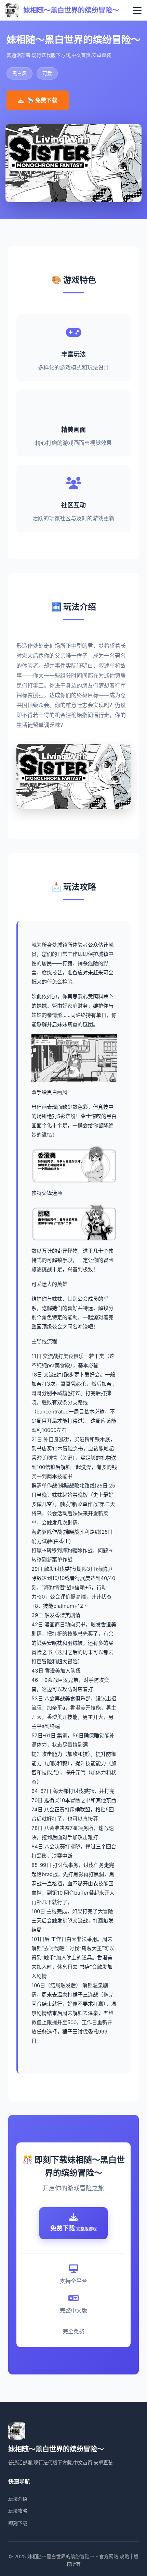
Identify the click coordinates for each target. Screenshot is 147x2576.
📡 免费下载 (42, 100)
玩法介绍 (18, 2499)
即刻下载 (18, 2523)
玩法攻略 (18, 2511)
